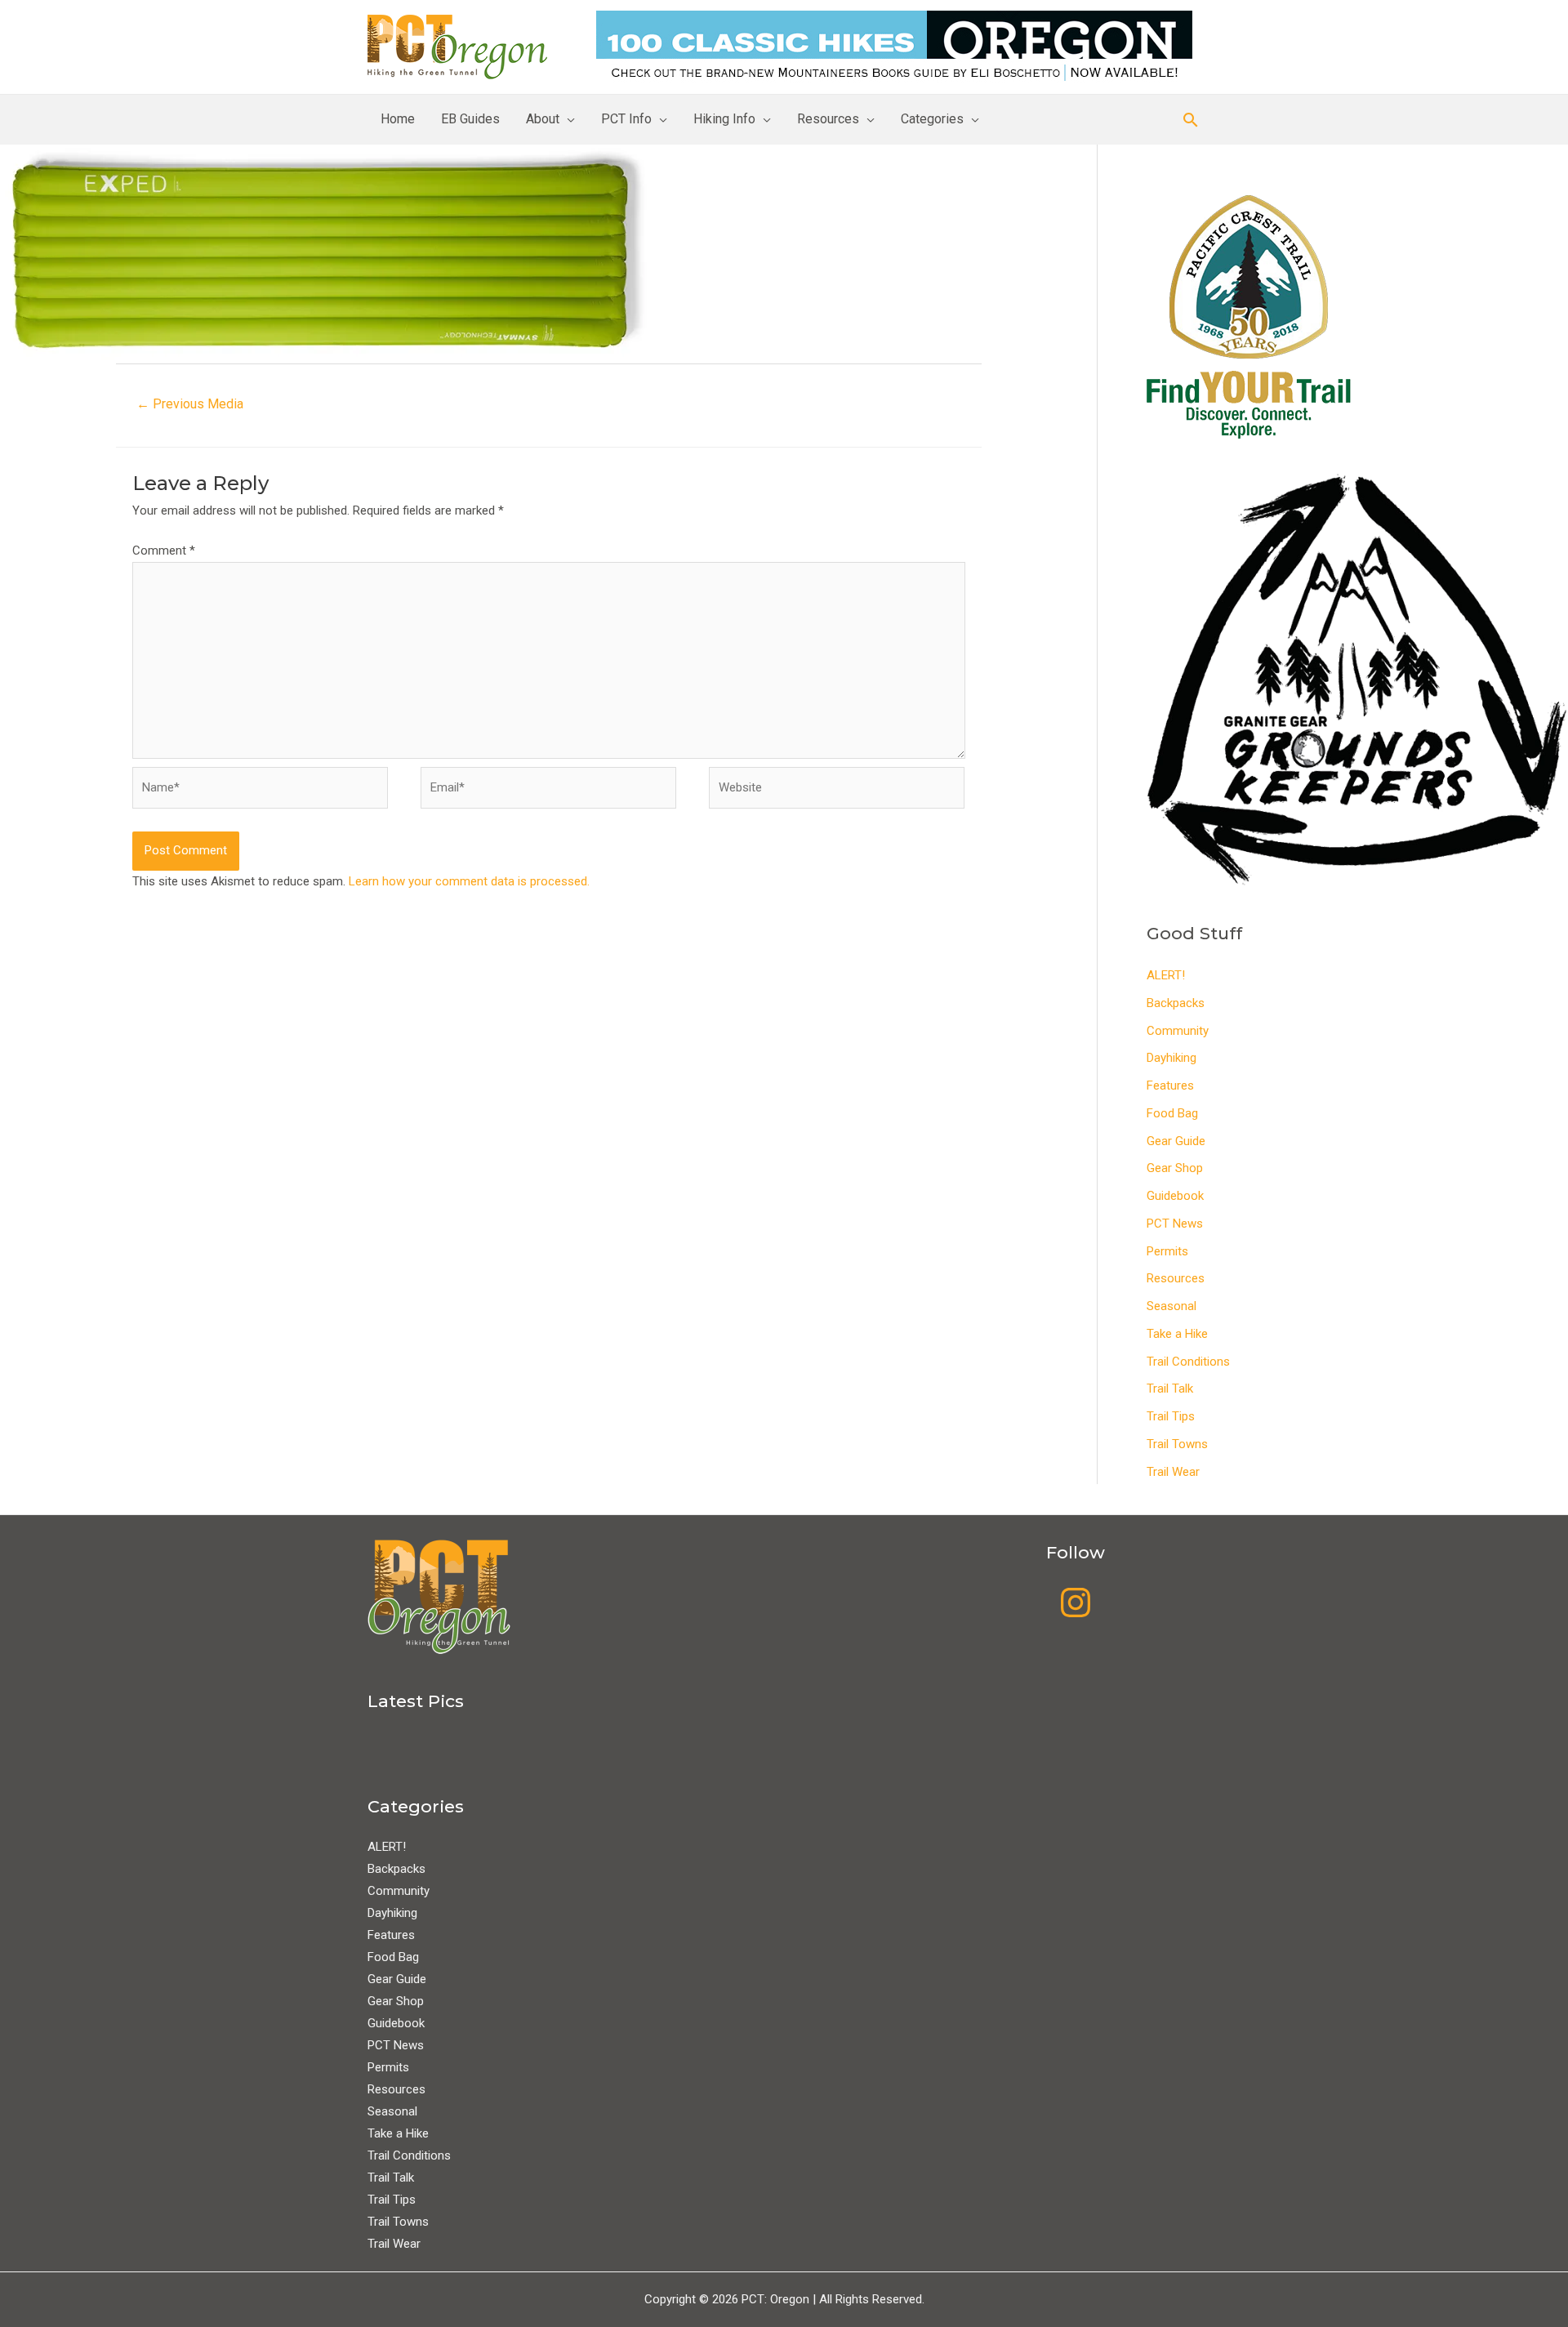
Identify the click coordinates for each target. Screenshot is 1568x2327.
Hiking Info (724, 119)
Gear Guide (1176, 1141)
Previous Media (190, 404)
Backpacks (1176, 1003)
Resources (828, 119)
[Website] (837, 791)
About (543, 119)
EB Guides (470, 119)
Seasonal (1172, 1306)
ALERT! (1166, 975)
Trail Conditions (1188, 1362)
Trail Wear (1173, 1472)
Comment (164, 551)
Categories (932, 119)
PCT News (1175, 1224)
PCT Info (626, 119)
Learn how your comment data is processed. (469, 881)
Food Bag (1172, 1113)
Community (1178, 1031)
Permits (1167, 1251)
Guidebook (1175, 1196)
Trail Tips (1171, 1416)
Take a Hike (1177, 1334)
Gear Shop (1175, 1168)
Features (1170, 1085)
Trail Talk (1170, 1389)
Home (398, 119)
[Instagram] (1076, 1603)
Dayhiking (1172, 1058)
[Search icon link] (1191, 120)
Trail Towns (1177, 1444)
